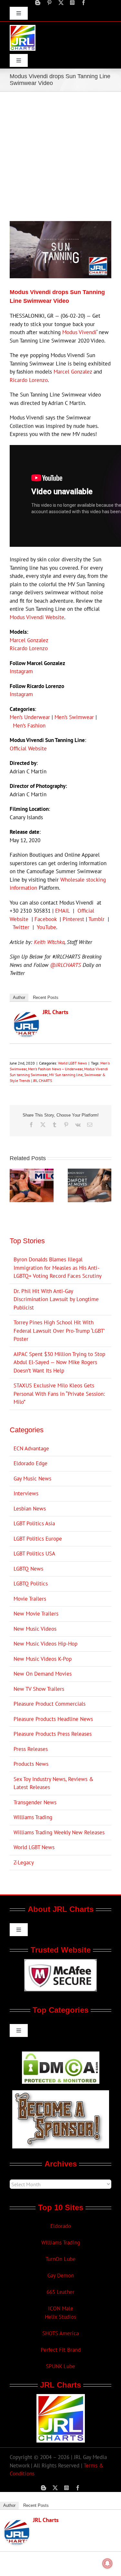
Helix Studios (60, 2317)
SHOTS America (60, 2333)
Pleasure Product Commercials (50, 1704)
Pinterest (73, 919)
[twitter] (61, 3)
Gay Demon (61, 2275)
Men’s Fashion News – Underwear (55, 1069)
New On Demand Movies (43, 1674)
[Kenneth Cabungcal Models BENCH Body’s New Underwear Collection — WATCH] (90, 1172)
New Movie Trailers (36, 1614)
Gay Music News (32, 1479)
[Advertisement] (60, 156)
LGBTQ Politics (31, 1584)
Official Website (28, 748)
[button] (15, 1185)
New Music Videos (35, 1629)
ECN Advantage (31, 1448)
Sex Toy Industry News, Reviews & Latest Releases (54, 1783)
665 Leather (60, 2292)
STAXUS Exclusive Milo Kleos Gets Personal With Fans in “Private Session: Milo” (59, 1394)
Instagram (21, 671)
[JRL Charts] (26, 1015)
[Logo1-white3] (23, 27)
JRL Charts (55, 1012)
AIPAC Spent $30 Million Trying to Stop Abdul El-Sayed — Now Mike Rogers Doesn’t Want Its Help (59, 1362)
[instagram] (72, 3)
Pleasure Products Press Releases (53, 1734)
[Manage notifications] (107, 2563)
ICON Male (61, 2308)
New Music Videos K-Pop (43, 1659)
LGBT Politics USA (34, 1553)
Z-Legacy (24, 1862)
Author (19, 997)
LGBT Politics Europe (38, 1539)
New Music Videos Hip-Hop (45, 1644)
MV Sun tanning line (66, 1075)
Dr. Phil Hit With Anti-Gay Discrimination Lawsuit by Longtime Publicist (56, 1299)
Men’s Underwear (30, 717)
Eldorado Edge (30, 1463)
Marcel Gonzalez (73, 372)
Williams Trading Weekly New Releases (59, 1832)
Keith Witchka (49, 942)
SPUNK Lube (60, 2366)
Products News (31, 1764)
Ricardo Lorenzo (29, 380)
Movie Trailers (30, 1599)
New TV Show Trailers (39, 1689)
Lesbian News (30, 1509)
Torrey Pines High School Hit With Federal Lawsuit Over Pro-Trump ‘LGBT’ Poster (59, 1331)
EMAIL (62, 911)
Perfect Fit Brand (61, 2350)
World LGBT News (72, 1063)
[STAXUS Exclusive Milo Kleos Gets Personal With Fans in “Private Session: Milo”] (32, 1172)
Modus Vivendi (79, 332)
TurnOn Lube (60, 2259)
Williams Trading (33, 1817)
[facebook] (84, 3)
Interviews (26, 1493)
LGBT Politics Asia (34, 1523)
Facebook (45, 919)
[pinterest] (49, 3)
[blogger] (38, 3)
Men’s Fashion (29, 726)
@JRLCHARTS (66, 965)
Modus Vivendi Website (37, 617)
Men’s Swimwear (74, 717)
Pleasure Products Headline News (53, 1719)
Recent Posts (46, 997)
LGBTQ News (28, 1569)
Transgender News (35, 1802)
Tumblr (96, 919)
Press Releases (31, 1749)
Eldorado (61, 2226)
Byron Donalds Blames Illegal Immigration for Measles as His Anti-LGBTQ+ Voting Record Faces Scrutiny (58, 1268)
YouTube (46, 927)
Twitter (21, 927)
